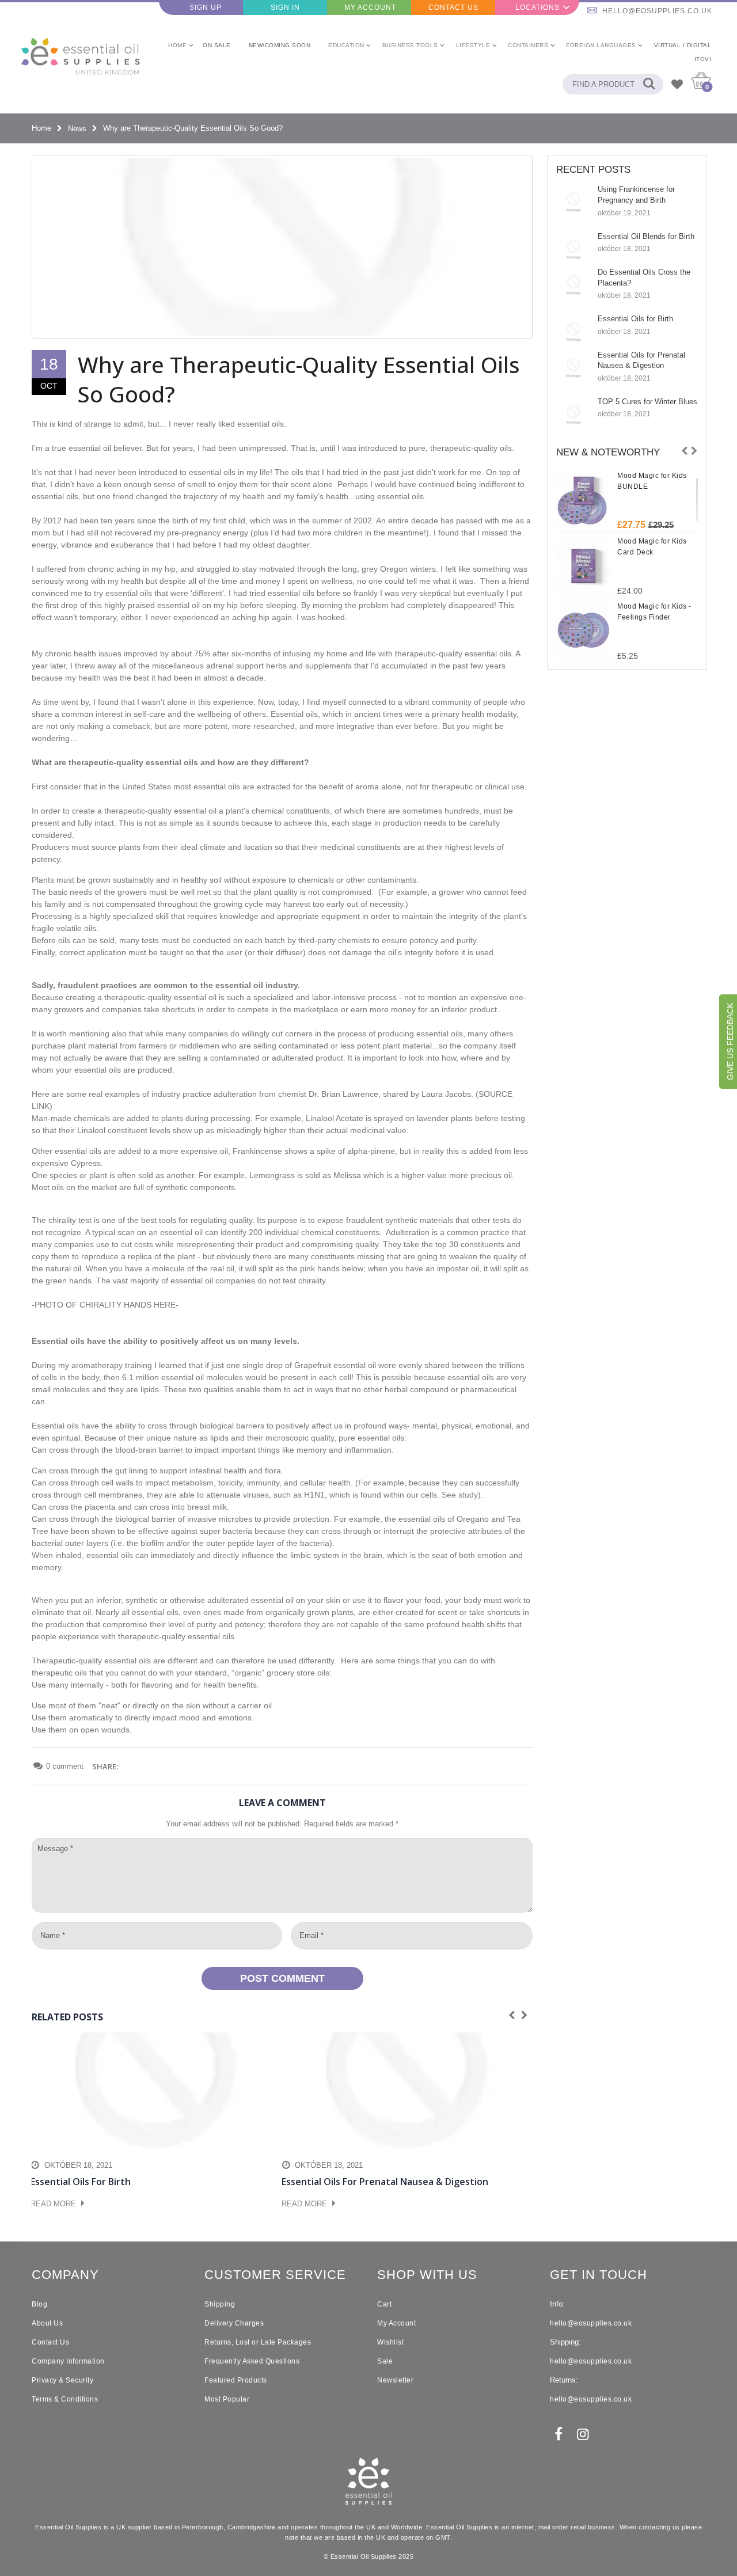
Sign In (285, 7)
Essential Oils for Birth (635, 319)
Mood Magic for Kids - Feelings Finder (654, 612)
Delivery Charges (234, 2323)
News (77, 129)
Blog (39, 2304)
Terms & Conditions (65, 2399)
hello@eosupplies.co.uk (657, 11)
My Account (370, 7)
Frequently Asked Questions (252, 2361)
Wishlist (390, 2342)
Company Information (68, 2361)
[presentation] (685, 451)
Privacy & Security (62, 2380)
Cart (384, 2304)
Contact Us (453, 7)
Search (649, 84)
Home (41, 129)
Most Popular (227, 2399)
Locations (537, 7)
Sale (385, 2361)
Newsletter (395, 2380)
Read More (54, 2204)
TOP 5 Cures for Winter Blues (647, 402)
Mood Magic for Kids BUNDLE (652, 481)
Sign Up (206, 7)
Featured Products (236, 2380)
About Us (47, 2323)
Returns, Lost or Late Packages (258, 2342)
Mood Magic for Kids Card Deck (652, 547)
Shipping (220, 2304)
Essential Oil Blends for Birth (646, 236)
